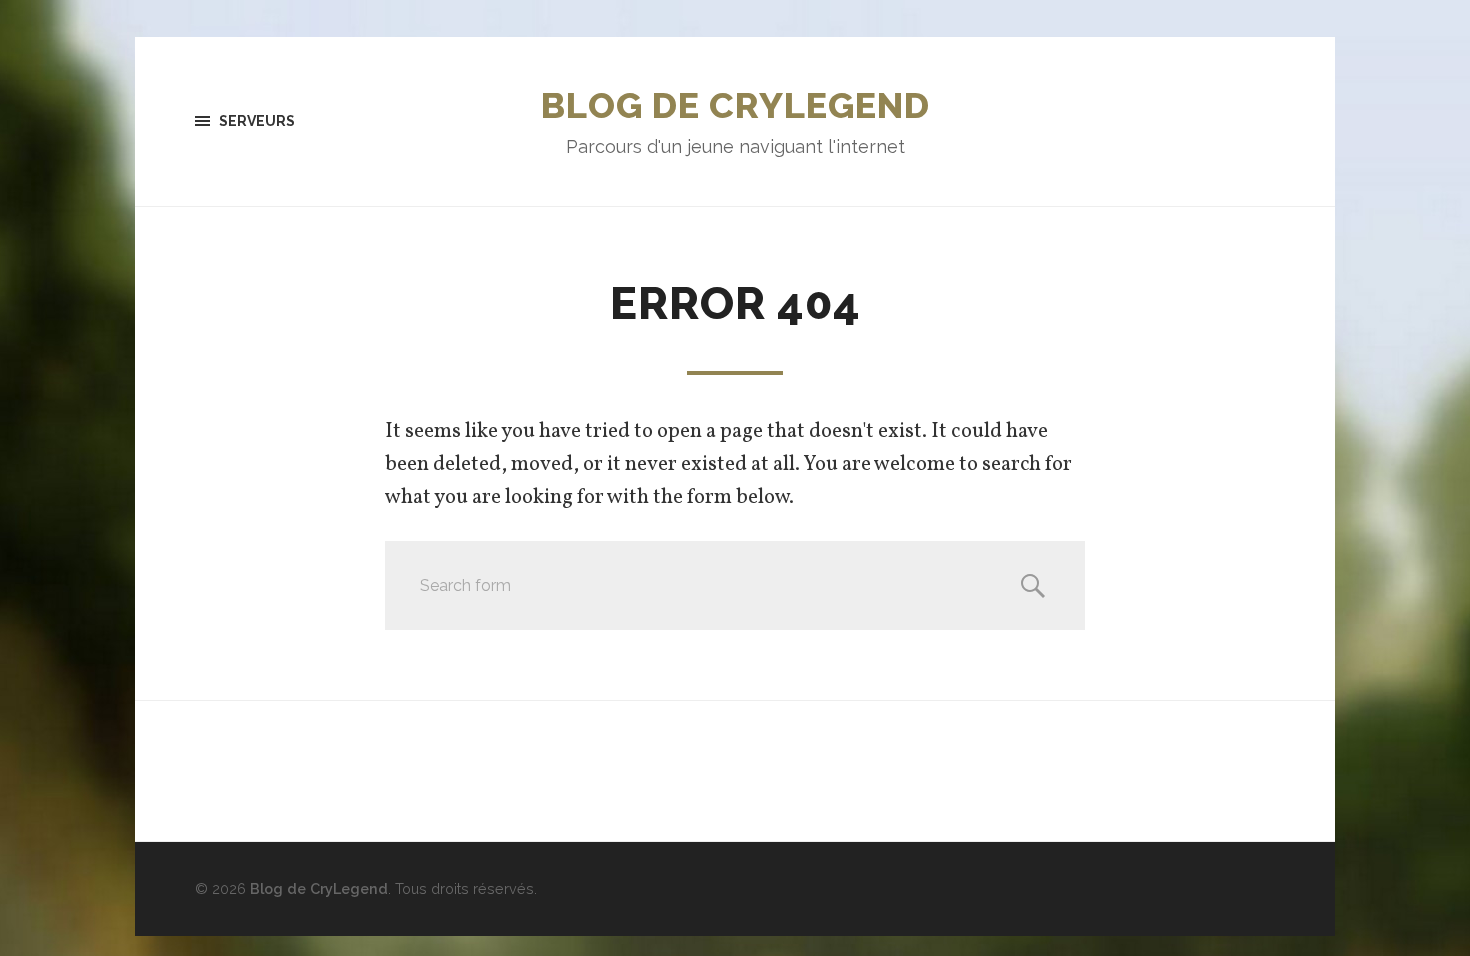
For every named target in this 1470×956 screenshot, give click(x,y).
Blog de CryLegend (735, 105)
